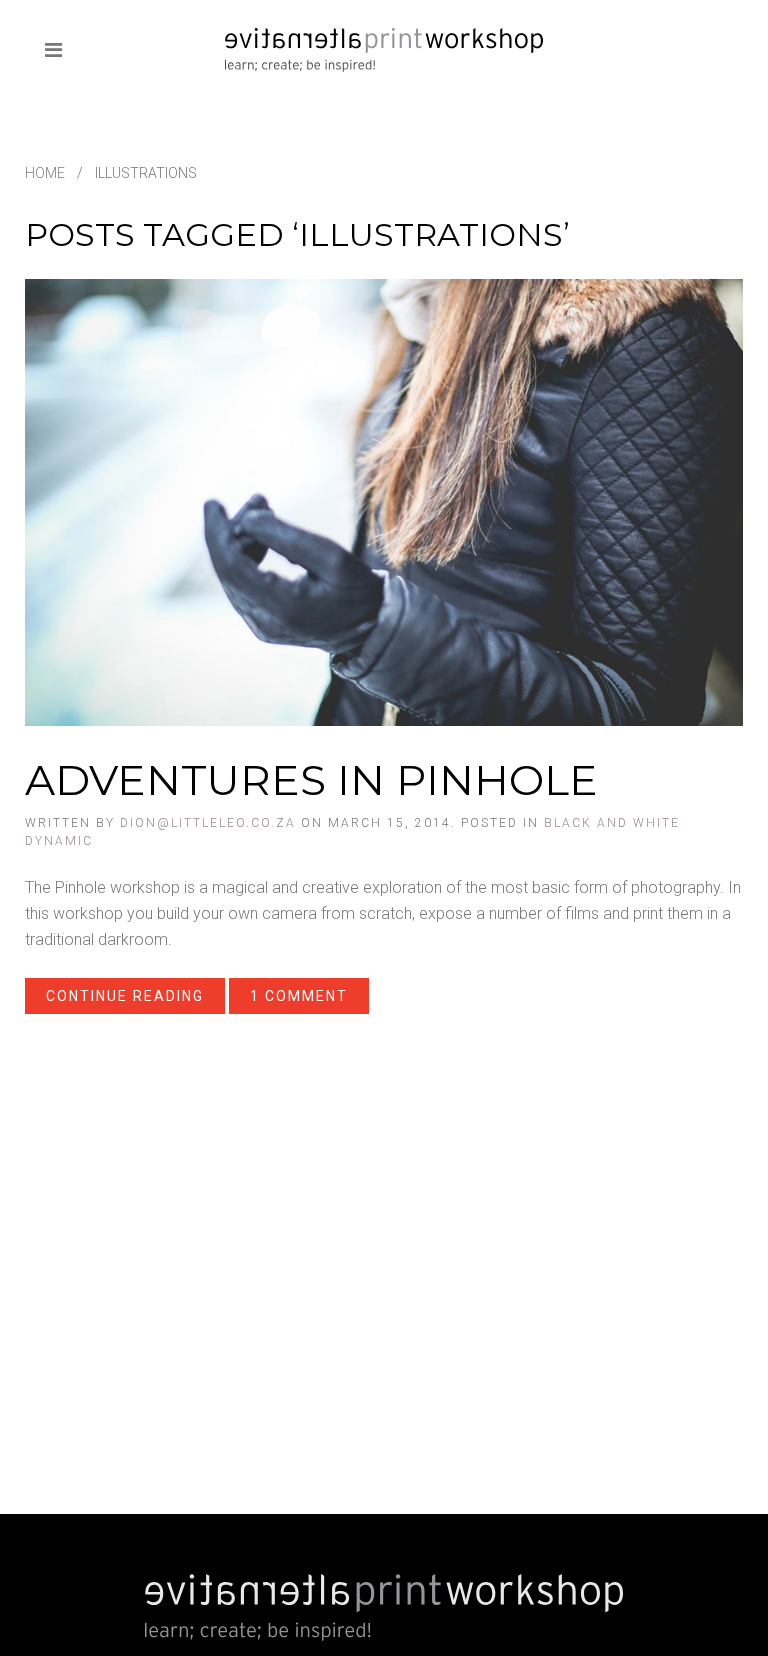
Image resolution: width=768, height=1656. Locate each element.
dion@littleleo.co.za (208, 823)
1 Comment (299, 996)
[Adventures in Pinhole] (384, 501)
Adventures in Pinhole (311, 780)
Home (45, 173)
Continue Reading (125, 996)
